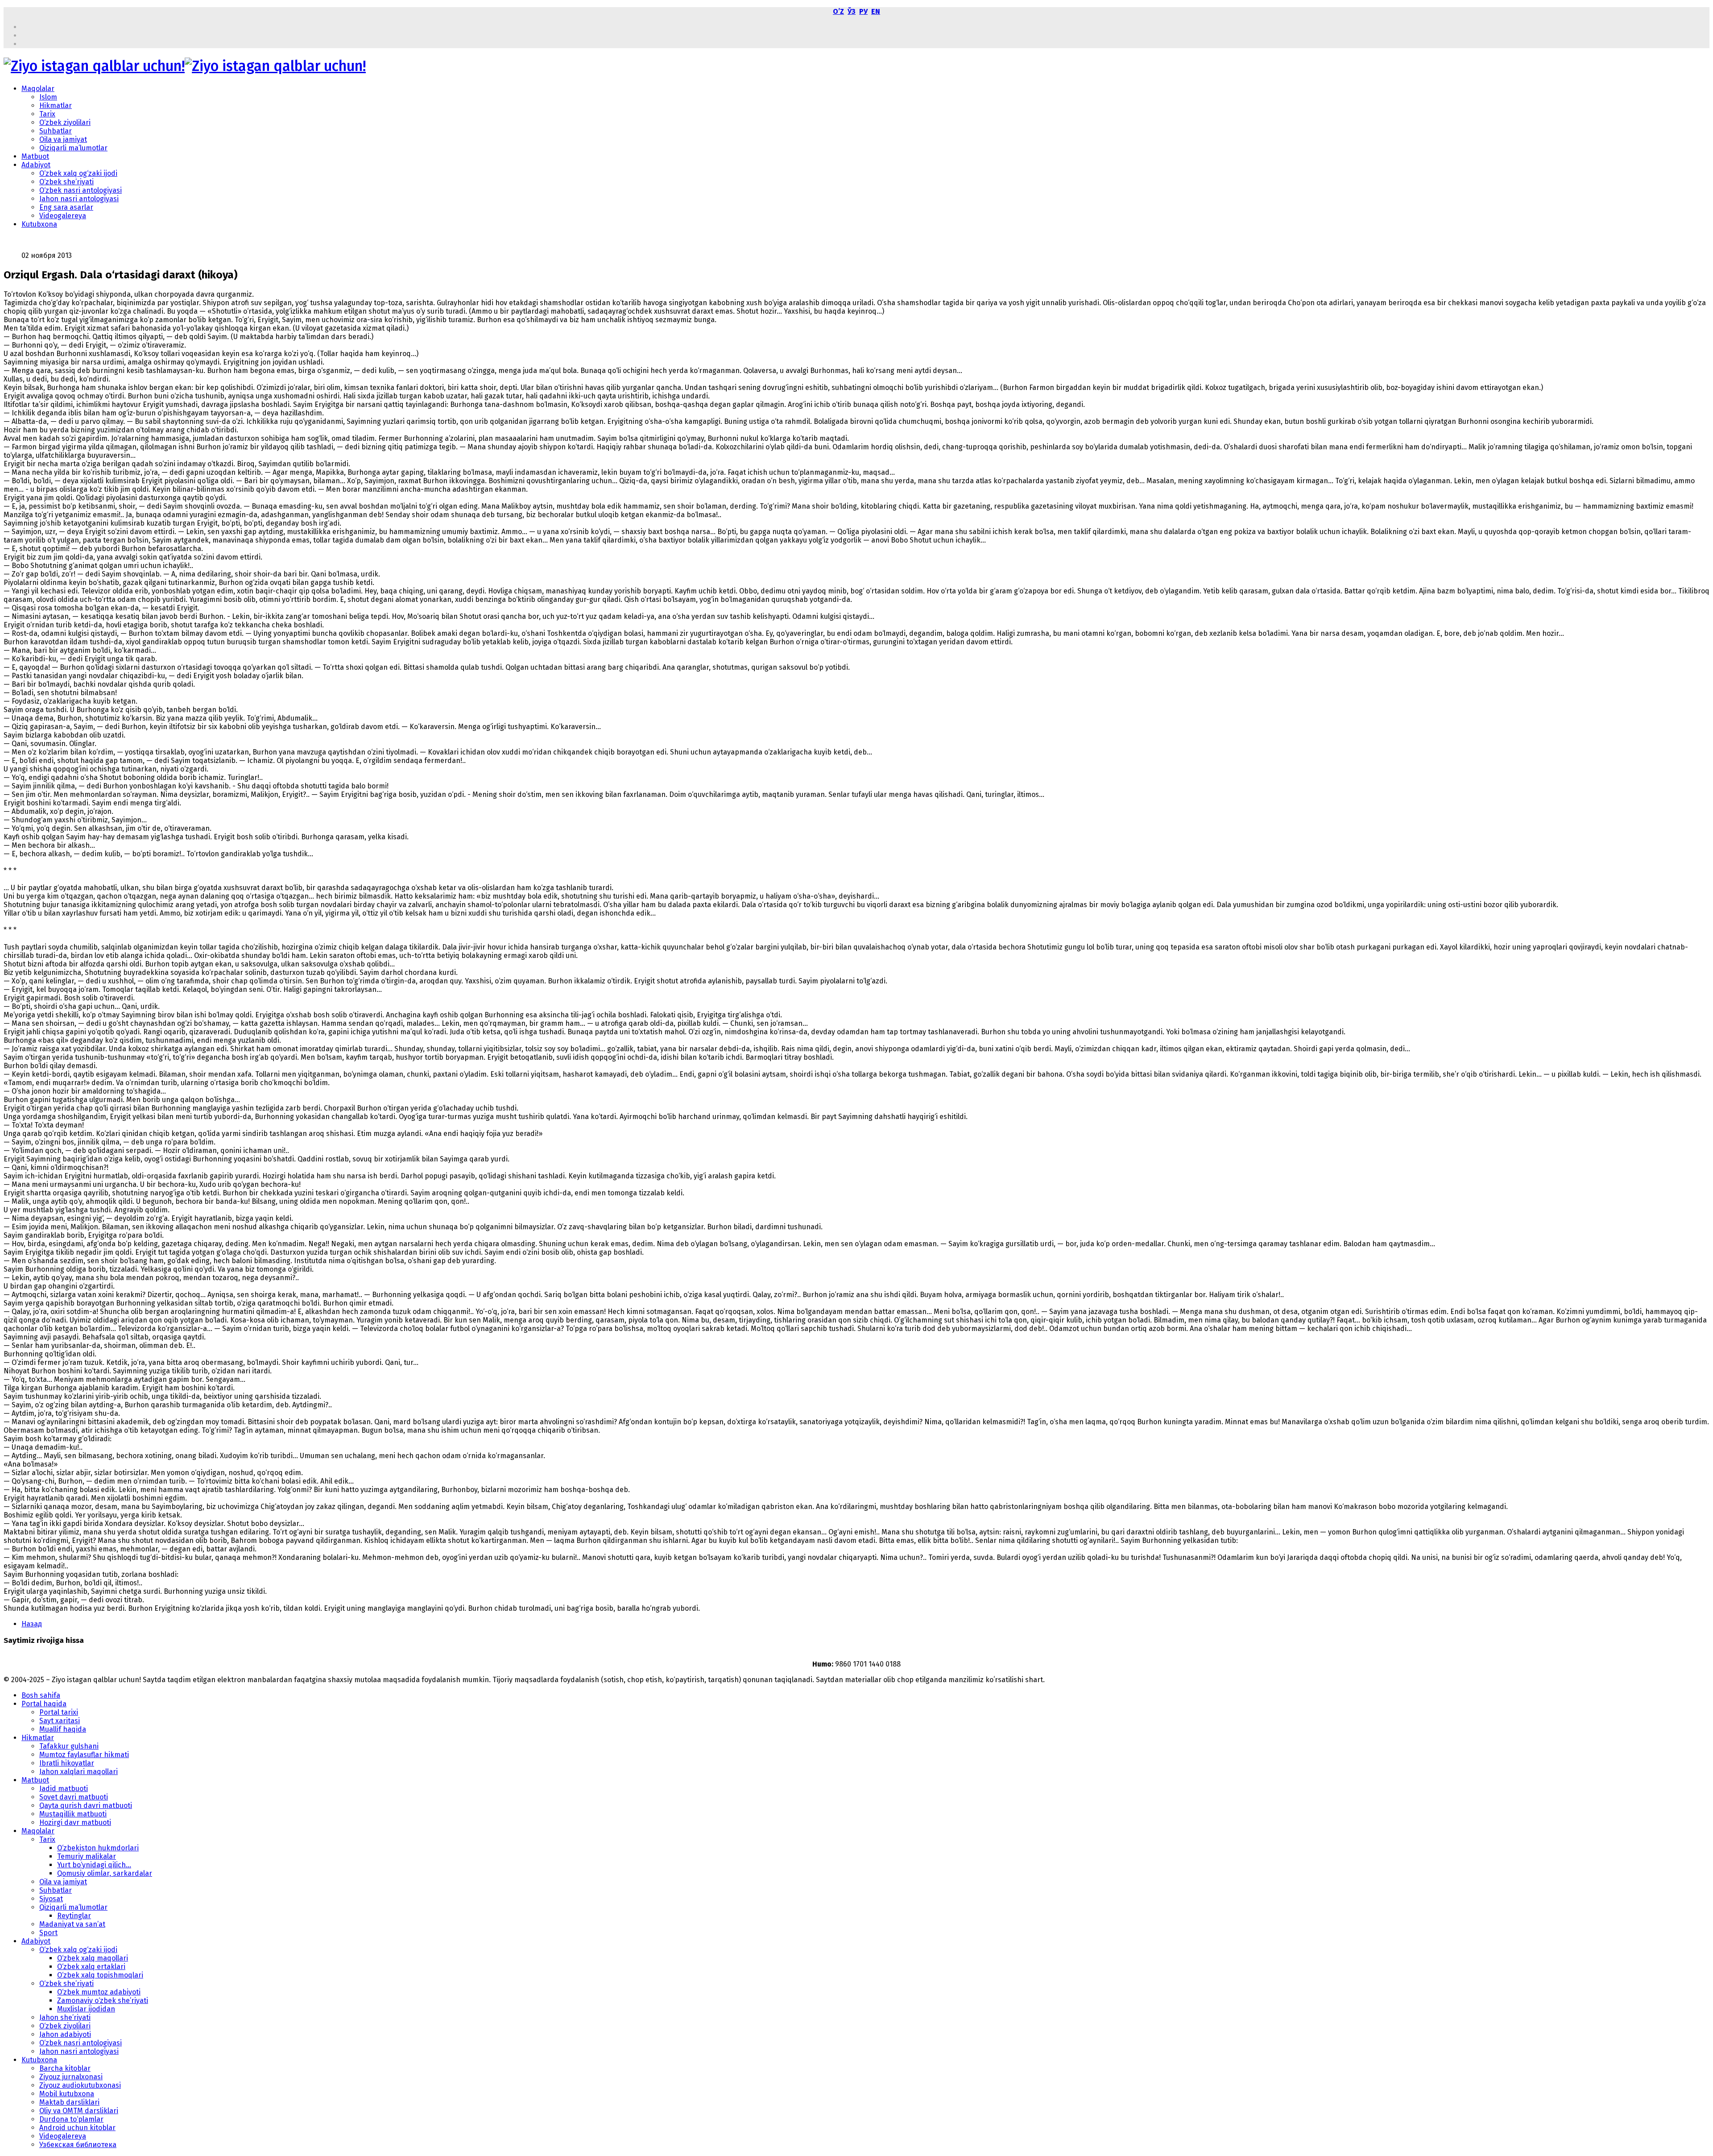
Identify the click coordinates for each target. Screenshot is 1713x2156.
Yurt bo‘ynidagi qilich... (94, 1865)
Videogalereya (63, 216)
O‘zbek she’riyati (66, 182)
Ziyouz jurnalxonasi (71, 2077)
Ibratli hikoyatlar (67, 1763)
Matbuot (35, 156)
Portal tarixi (59, 1712)
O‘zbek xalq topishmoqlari (100, 1975)
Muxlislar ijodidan (86, 2009)
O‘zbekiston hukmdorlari (98, 1848)
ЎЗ (852, 11)
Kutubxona (39, 224)
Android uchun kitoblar (77, 2128)
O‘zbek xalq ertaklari (91, 1967)
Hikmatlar (56, 106)
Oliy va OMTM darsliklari (79, 2111)
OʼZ (838, 11)
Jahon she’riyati (65, 2017)
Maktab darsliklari (69, 2102)
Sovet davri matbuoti (74, 1797)
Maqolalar (38, 89)
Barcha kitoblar (65, 2068)
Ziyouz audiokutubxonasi (80, 2085)
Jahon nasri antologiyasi (79, 199)
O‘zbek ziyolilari (65, 122)
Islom (48, 97)
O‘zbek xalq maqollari (93, 1958)
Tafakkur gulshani (69, 1746)
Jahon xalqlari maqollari (79, 1772)
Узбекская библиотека (78, 2145)
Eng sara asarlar (66, 207)
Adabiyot (36, 165)
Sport (48, 1933)
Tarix (47, 114)
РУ (863, 11)
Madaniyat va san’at (72, 1924)
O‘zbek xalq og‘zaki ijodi (78, 173)
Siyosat (51, 1899)
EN (876, 11)
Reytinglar (74, 1916)
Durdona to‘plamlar (71, 2119)
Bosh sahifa (41, 1695)
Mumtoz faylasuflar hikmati (84, 1755)
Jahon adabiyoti (65, 2034)
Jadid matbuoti (64, 1789)
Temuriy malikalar (87, 1856)
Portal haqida (44, 1704)
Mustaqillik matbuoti (73, 1814)
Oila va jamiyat (63, 139)
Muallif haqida (63, 1729)
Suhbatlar (56, 131)
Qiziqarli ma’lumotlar (73, 148)
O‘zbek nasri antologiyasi (81, 190)
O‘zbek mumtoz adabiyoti (99, 1992)
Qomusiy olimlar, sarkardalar (105, 1873)
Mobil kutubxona (67, 2094)
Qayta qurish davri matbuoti (86, 1806)
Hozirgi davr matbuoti (75, 1822)
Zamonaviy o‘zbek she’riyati (103, 2001)
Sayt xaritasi (60, 1721)
